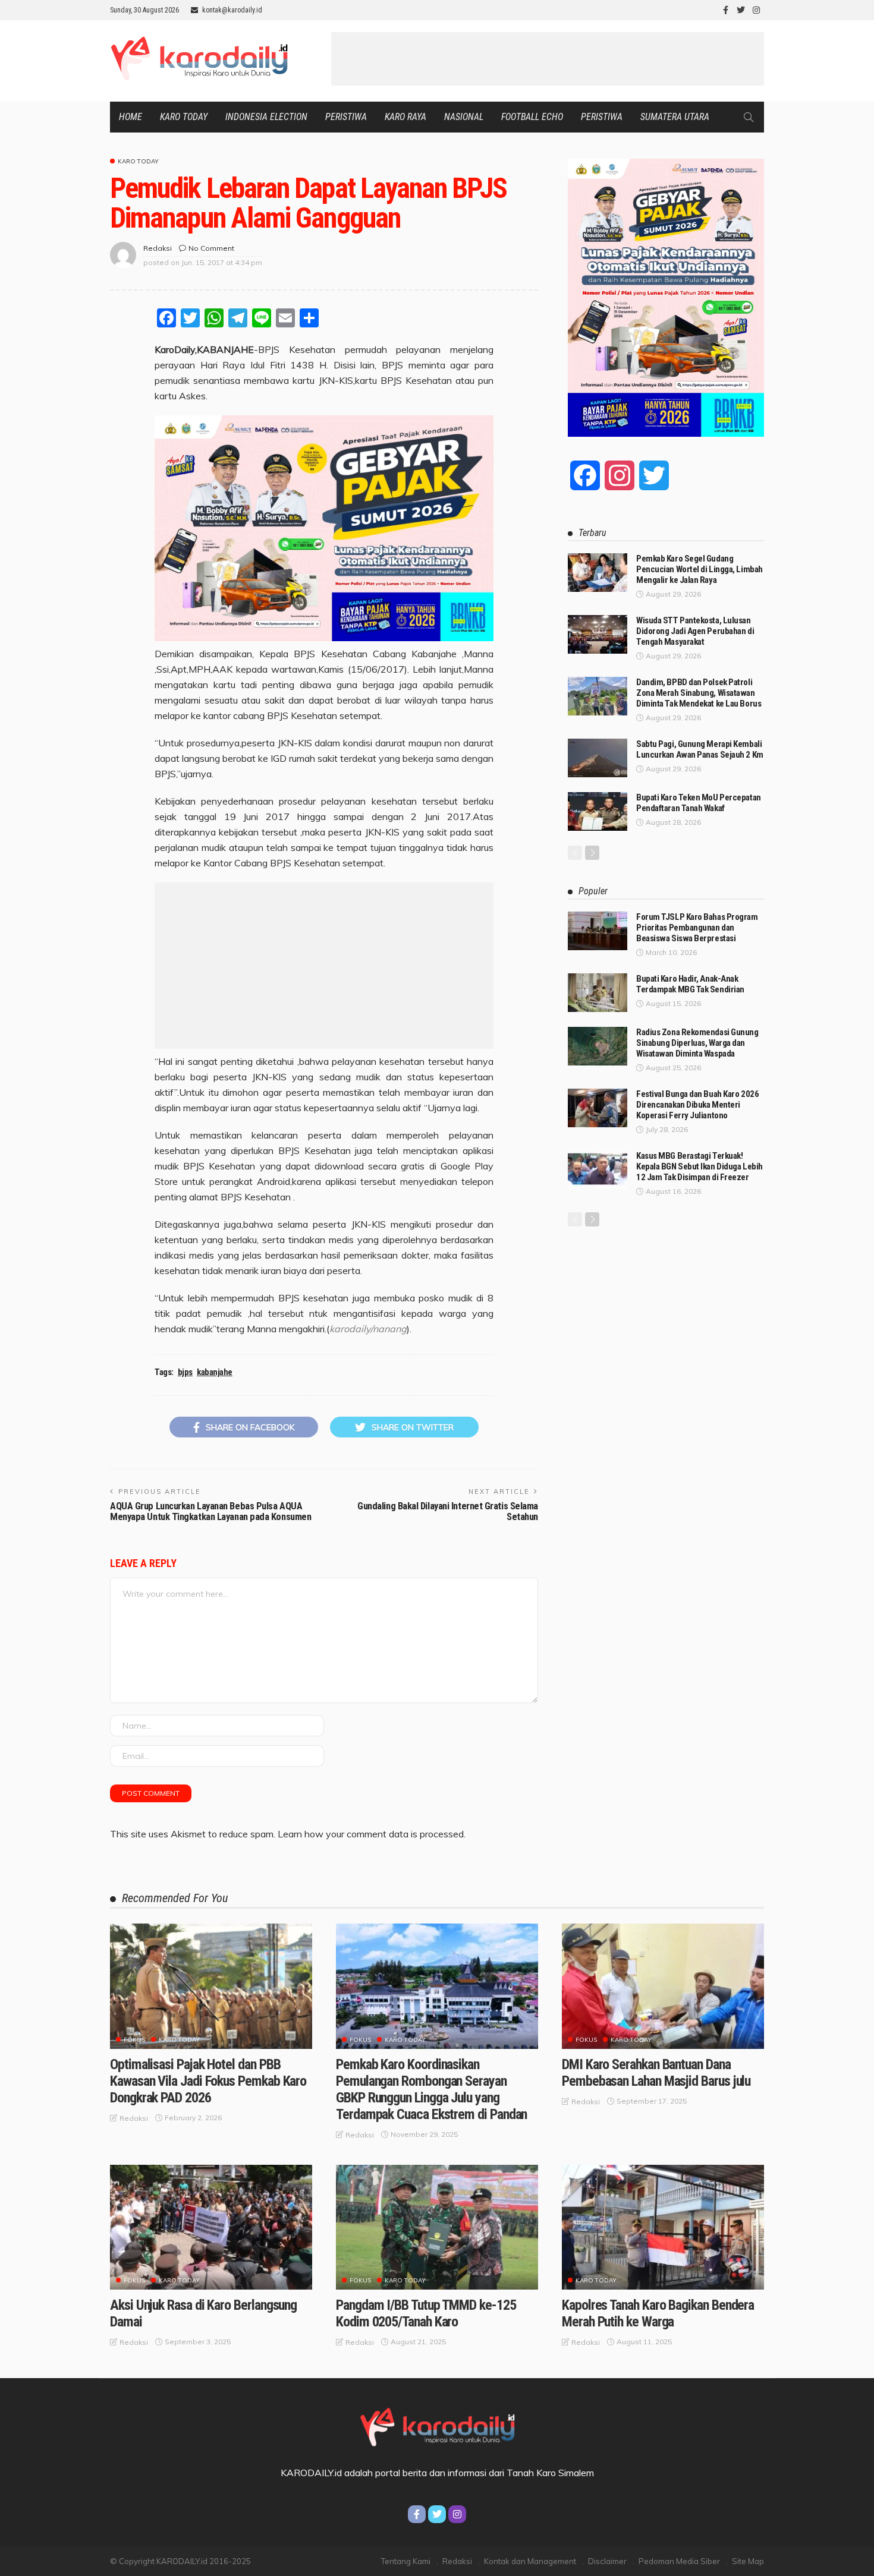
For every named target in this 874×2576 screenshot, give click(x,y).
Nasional (464, 117)
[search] (749, 117)
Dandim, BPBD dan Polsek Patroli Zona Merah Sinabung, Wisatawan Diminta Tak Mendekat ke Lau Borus (699, 693)
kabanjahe (215, 1372)
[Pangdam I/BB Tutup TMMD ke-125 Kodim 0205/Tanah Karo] (437, 2227)
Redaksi (457, 2561)
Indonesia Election (266, 117)
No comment (211, 248)
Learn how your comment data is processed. (372, 1834)
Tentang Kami (406, 2561)
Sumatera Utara (675, 117)
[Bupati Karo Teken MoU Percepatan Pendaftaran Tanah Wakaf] (598, 811)
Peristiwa (346, 117)
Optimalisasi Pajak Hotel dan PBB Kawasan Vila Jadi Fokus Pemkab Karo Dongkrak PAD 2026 (208, 2081)
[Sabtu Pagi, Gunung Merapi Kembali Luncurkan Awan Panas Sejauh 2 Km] (598, 758)
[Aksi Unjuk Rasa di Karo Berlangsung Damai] (211, 2227)
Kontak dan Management (530, 2561)
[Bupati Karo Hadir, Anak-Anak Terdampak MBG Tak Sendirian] (598, 993)
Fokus (134, 2040)
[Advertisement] (548, 59)
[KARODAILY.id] (437, 2425)
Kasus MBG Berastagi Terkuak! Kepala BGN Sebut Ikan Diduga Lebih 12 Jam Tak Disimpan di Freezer (699, 1166)
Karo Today (184, 117)
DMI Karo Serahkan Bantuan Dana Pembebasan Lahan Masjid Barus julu (656, 2073)
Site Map (748, 2561)
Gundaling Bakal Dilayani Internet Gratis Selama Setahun (448, 1511)
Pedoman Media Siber (679, 2561)
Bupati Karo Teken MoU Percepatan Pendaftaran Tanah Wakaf (699, 803)
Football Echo (532, 117)
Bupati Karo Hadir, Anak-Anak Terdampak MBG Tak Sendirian (690, 984)
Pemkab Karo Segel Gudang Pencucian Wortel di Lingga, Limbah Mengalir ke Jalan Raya (699, 569)
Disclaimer (607, 2561)
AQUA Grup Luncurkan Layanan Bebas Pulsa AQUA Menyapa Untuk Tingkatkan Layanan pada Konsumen (210, 1511)
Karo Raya (405, 117)
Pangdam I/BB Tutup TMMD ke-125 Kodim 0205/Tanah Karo (426, 2313)
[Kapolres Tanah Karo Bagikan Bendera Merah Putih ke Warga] (663, 2227)
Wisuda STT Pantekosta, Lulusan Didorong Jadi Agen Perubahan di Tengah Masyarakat (695, 631)
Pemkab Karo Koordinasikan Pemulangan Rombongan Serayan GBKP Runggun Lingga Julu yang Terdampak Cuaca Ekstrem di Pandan (431, 2089)
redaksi (158, 248)
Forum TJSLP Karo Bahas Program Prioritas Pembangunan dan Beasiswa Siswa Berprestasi (697, 928)
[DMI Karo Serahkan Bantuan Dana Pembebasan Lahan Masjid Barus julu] (663, 1986)
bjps (185, 1372)
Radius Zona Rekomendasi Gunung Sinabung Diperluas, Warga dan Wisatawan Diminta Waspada (697, 1043)
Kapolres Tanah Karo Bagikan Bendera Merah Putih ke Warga (658, 2313)
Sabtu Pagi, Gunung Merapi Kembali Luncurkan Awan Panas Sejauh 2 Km (700, 749)
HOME (131, 117)
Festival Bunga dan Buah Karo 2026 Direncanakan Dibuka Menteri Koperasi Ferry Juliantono (697, 1105)
